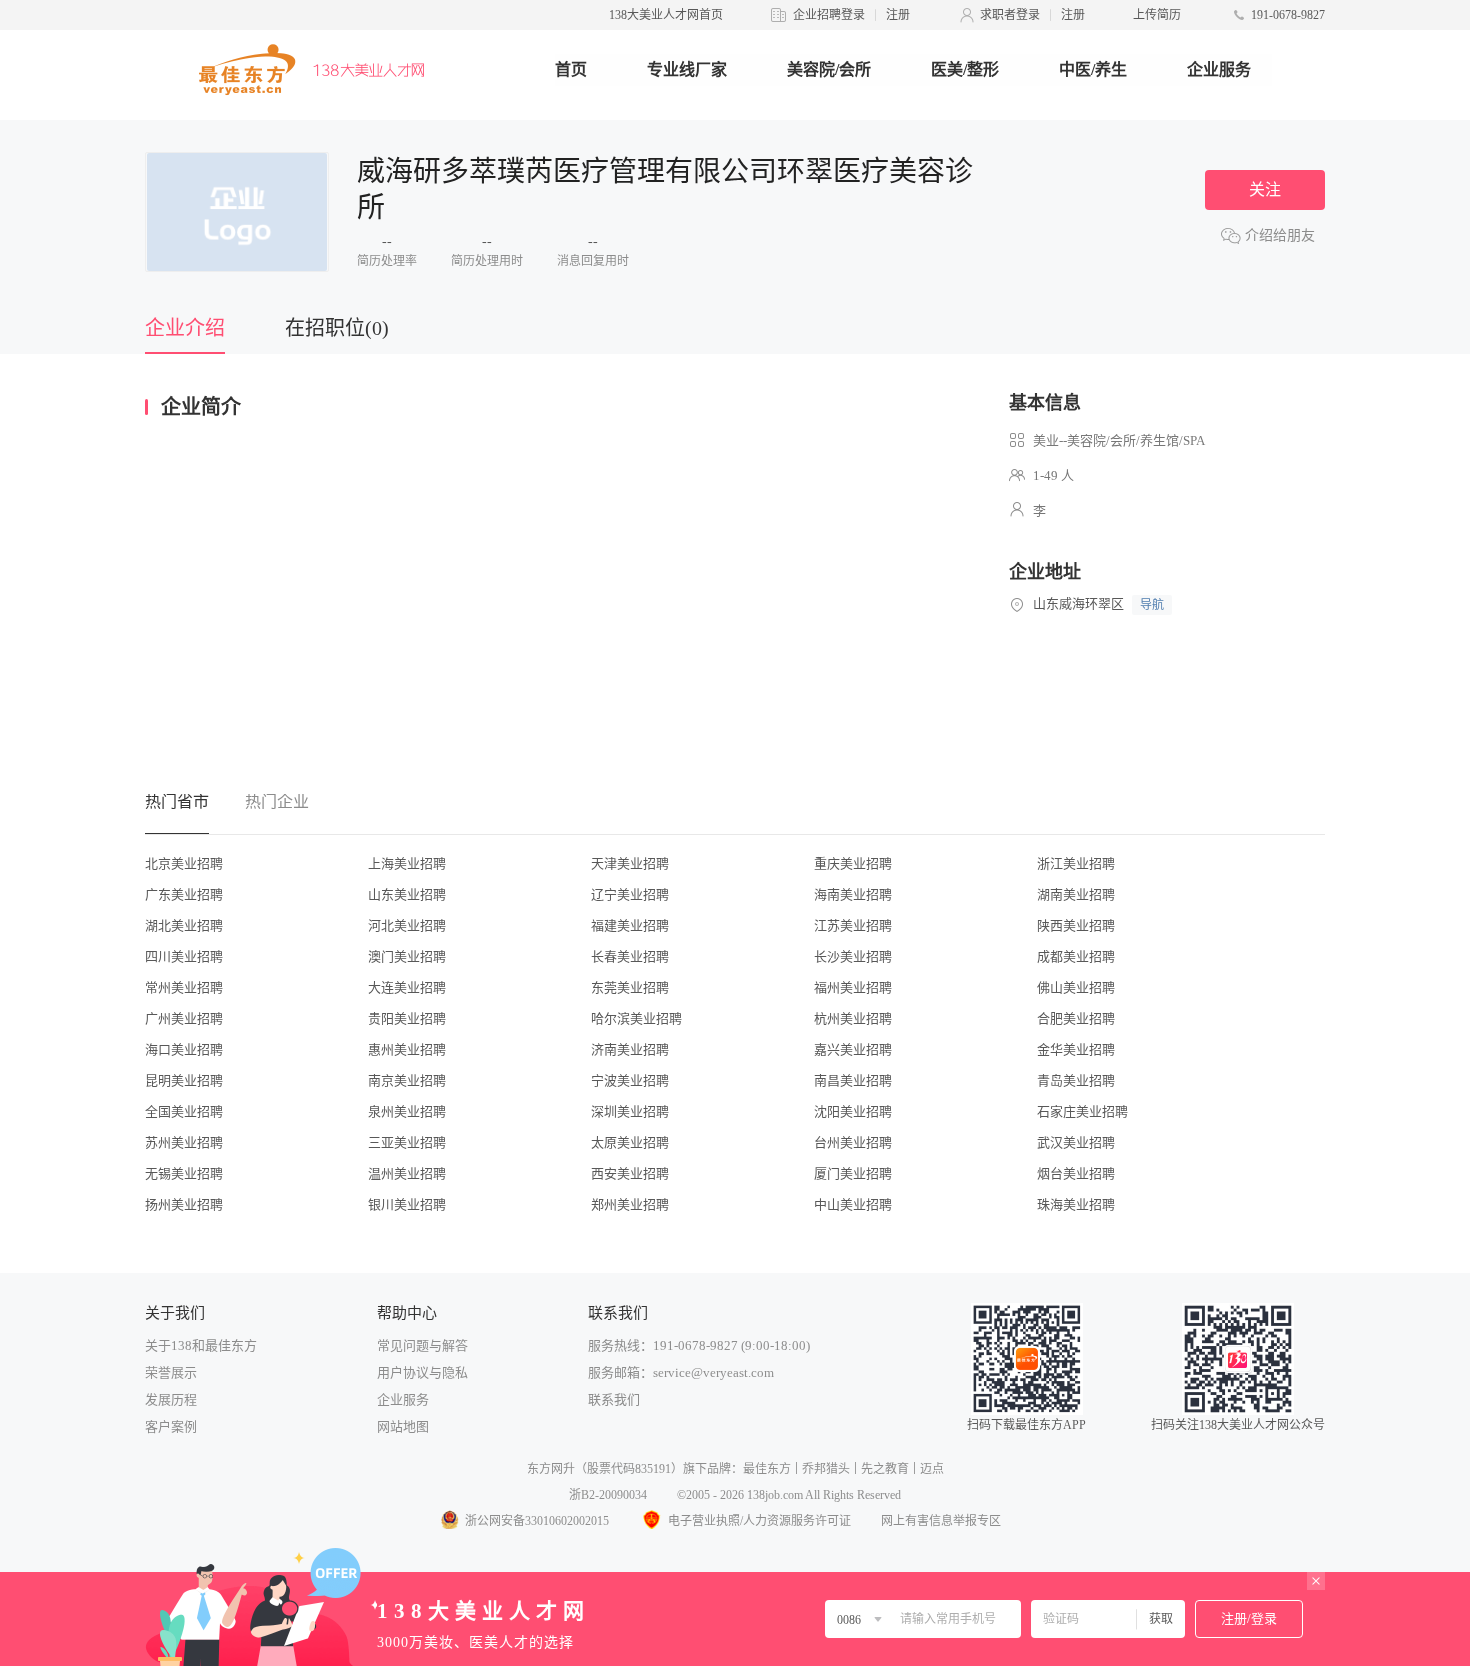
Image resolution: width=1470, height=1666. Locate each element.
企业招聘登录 (829, 15)
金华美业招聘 (1076, 1049)
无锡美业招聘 (184, 1173)
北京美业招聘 (184, 863)
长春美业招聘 (630, 956)
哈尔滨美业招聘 (636, 1018)
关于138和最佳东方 (201, 1345)
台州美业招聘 (853, 1142)
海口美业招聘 (184, 1049)
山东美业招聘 (407, 894)
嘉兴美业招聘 (853, 1049)
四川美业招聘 (184, 956)
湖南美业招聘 (1076, 894)
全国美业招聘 (184, 1111)
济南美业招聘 (630, 1049)
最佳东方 (767, 1469)
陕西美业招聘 (1076, 925)
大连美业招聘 (407, 987)
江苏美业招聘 (853, 925)
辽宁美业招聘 (630, 894)
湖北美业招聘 (184, 925)
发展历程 (171, 1399)
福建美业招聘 (630, 925)
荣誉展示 (171, 1372)
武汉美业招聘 (1076, 1142)
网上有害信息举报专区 (941, 1521)
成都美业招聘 (1076, 956)
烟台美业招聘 (1076, 1173)
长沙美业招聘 (853, 956)
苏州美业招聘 (184, 1142)
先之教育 (885, 1469)
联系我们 (614, 1399)
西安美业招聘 (630, 1173)
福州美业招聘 (853, 987)
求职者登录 (1010, 15)
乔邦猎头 (826, 1469)
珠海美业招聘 (1076, 1204)
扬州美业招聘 (184, 1204)
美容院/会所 (829, 69)
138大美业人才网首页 (666, 15)
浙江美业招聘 (1076, 863)
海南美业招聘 (853, 894)
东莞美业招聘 (630, 987)
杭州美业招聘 (853, 1018)
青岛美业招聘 (1076, 1080)
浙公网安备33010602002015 (537, 1521)
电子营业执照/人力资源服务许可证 (759, 1521)
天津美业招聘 (630, 863)
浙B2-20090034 (608, 1495)
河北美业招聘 (407, 925)
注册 (898, 15)
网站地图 (403, 1426)
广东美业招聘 (184, 894)
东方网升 (551, 1469)
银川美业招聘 (407, 1204)
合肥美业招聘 (1076, 1018)
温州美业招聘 (407, 1173)
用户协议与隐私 (422, 1372)
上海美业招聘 (407, 863)
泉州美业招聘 (407, 1111)
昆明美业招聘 (184, 1080)
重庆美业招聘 (853, 863)
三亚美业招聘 (407, 1142)
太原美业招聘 (630, 1142)
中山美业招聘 (853, 1204)
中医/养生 (1093, 69)
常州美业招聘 (184, 987)
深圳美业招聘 (630, 1111)
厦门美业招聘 (853, 1173)
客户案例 (171, 1426)
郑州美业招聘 (630, 1204)
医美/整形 (965, 69)
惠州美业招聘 (407, 1049)
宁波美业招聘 (630, 1080)
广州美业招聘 (184, 1018)
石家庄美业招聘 (1082, 1111)
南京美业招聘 (407, 1080)
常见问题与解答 (422, 1345)
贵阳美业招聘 (407, 1018)
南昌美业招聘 (853, 1080)
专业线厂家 (687, 69)
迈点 (932, 1469)
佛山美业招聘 (1076, 987)
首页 (571, 69)
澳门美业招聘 (407, 956)
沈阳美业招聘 (853, 1111)
